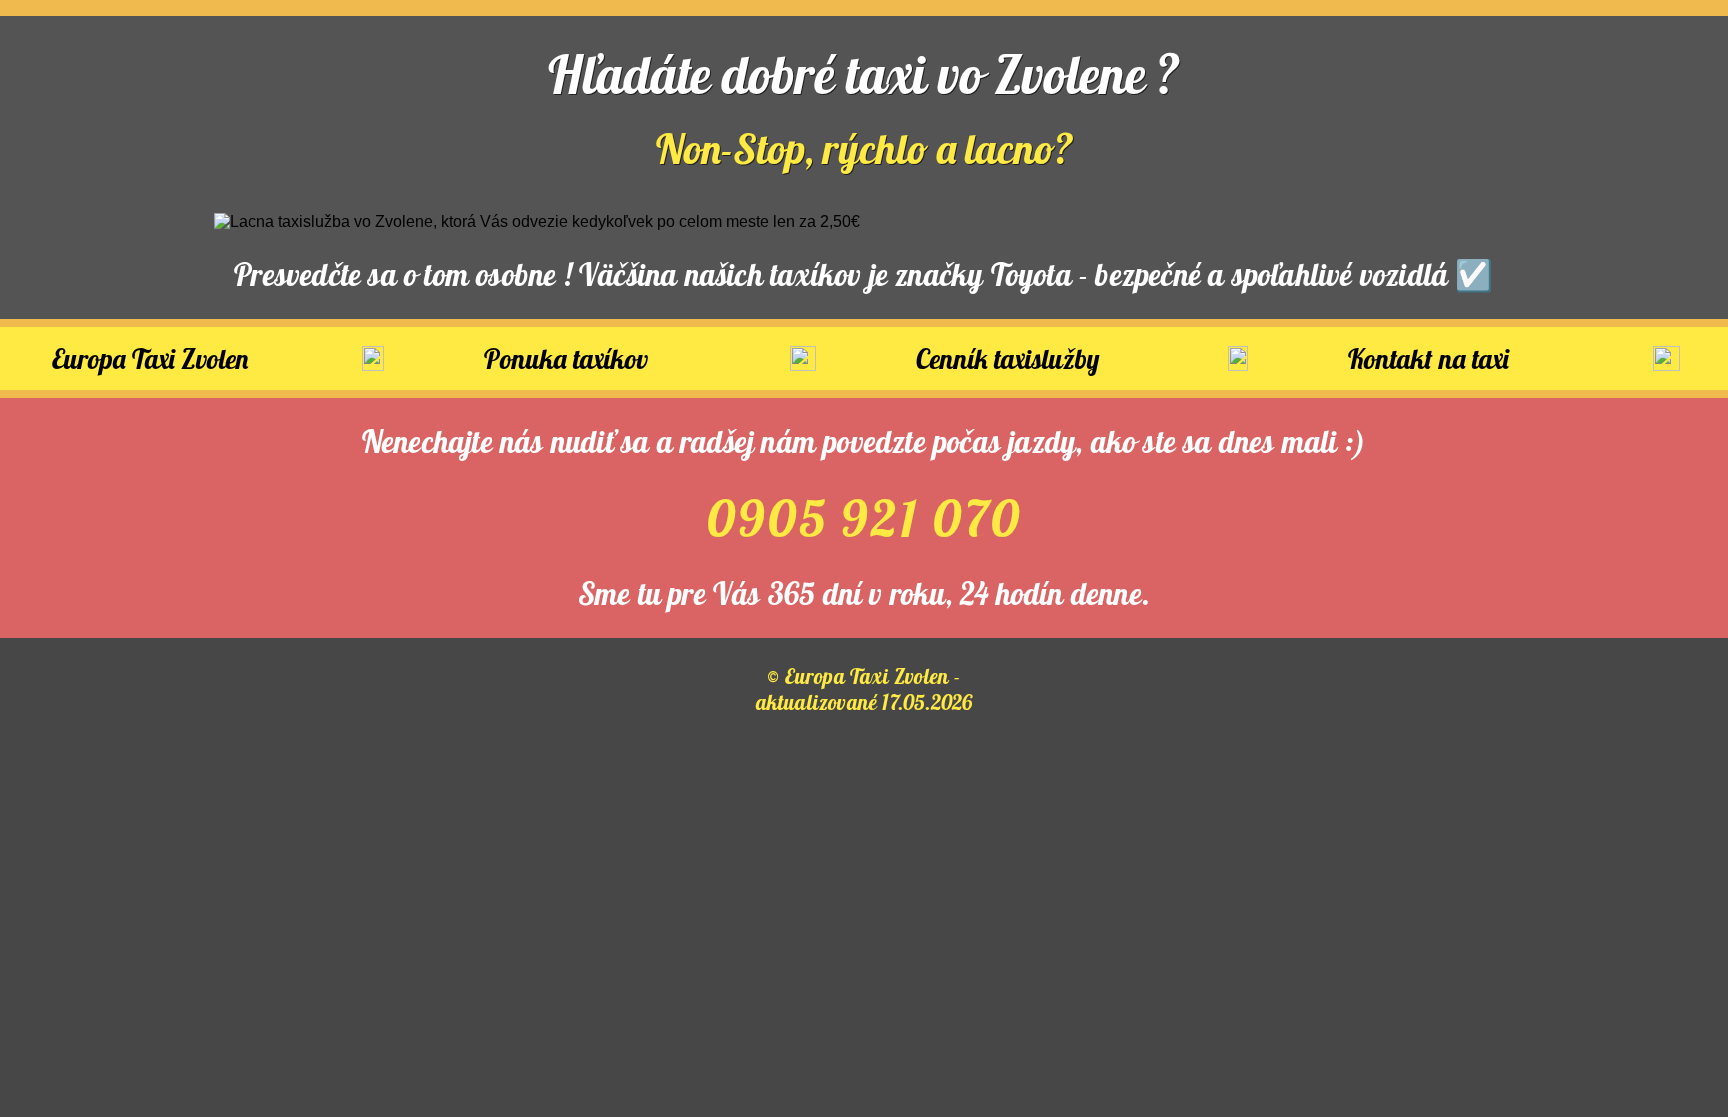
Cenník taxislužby (1008, 359)
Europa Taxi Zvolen (150, 359)
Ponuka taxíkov (566, 359)
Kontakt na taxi (1428, 359)
